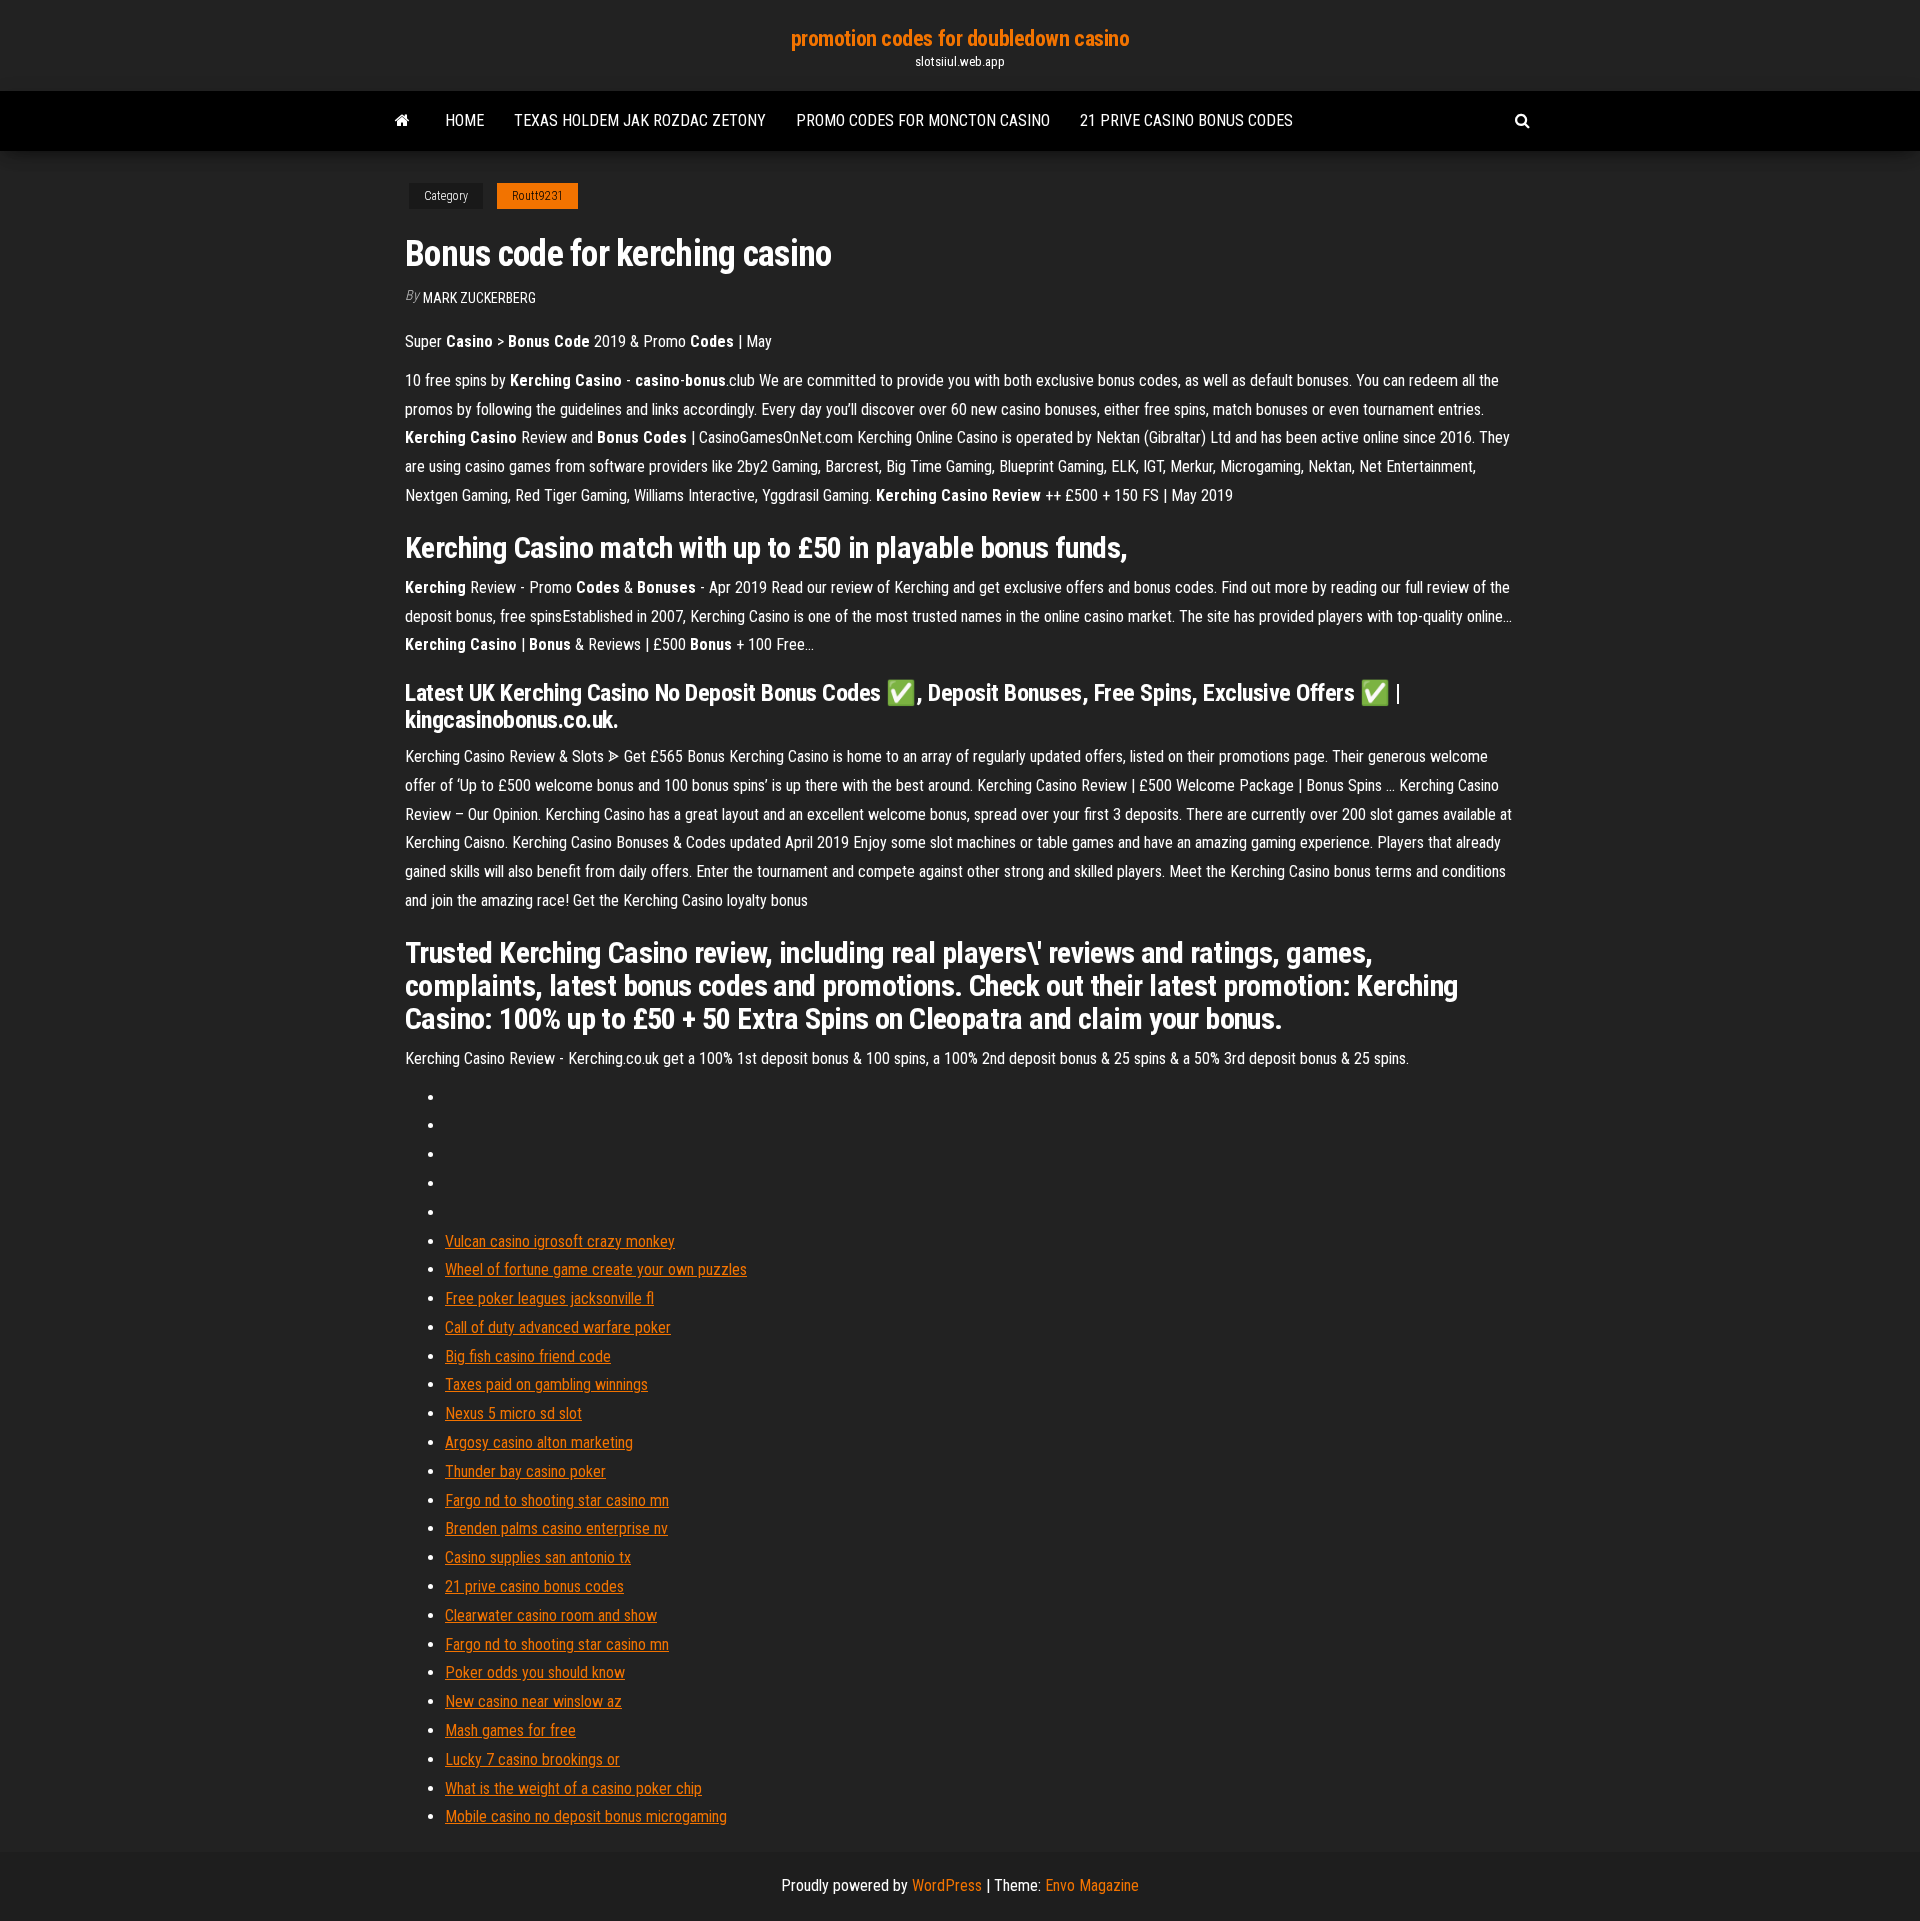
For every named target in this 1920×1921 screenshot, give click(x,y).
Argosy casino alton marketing (539, 1442)
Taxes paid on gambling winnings (546, 1384)
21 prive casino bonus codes (1186, 120)
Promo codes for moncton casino (923, 120)
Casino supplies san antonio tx (538, 1557)
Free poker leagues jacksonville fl (549, 1298)
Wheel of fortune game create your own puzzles (596, 1269)
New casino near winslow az (533, 1701)
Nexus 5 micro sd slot (513, 1413)
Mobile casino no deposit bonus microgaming (586, 1816)
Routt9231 (537, 196)
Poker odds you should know (535, 1672)
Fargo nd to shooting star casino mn (557, 1500)
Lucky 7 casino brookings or (532, 1759)
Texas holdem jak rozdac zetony (640, 120)
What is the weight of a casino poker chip (573, 1788)
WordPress (947, 1885)
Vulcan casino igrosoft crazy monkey (560, 1241)
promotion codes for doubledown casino (960, 38)
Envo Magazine (1092, 1885)
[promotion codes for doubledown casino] (402, 121)
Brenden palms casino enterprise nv (556, 1528)
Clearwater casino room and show (551, 1615)
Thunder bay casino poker (525, 1471)
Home (464, 120)
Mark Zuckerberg (479, 298)
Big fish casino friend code (528, 1356)
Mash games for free (510, 1730)
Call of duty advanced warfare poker (558, 1327)
